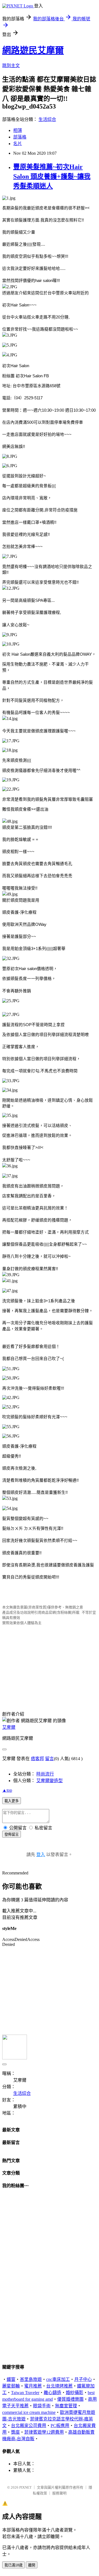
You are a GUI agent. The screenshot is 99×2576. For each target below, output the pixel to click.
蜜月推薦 (33, 2386)
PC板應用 (60, 2426)
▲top (7, 1790)
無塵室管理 (66, 2406)
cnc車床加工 (58, 2379)
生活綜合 (47, 119)
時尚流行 (45, 1774)
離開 (32, 2565)
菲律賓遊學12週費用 (44, 2432)
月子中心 (83, 2379)
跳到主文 (11, 66)
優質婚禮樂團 (70, 2399)
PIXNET (25, 2487)
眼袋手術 (42, 2406)
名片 (18, 144)
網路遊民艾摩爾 (33, 50)
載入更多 (12, 1801)
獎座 (15, 2432)
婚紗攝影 (75, 2393)
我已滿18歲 (13, 2565)
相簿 (18, 130)
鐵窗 (11, 2379)
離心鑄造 (53, 2393)
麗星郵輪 (11, 2386)
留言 (50, 1759)
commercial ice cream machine (29, 2412)
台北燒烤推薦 (59, 2386)
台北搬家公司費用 (29, 2426)
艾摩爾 (9, 1727)
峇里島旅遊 (31, 2379)
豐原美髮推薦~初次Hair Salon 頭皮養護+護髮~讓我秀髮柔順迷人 (52, 176)
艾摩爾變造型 (50, 1781)
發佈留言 (12, 1834)
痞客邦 (37, 1759)
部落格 (20, 137)
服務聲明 (59, 2493)
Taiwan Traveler (25, 2393)
